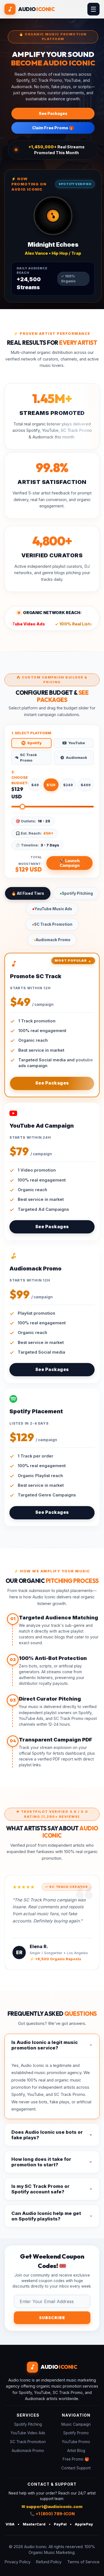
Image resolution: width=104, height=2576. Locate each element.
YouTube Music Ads (52, 909)
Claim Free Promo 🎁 (53, 128)
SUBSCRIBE (52, 2318)
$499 (86, 785)
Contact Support (76, 2468)
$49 (35, 785)
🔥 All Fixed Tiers (28, 893)
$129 (51, 785)
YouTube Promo (76, 2442)
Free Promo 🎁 (76, 2459)
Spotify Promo (76, 2433)
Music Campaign (76, 2424)
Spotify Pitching (76, 893)
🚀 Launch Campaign (69, 863)
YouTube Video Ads (28, 2433)
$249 (68, 785)
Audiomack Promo (52, 940)
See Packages (53, 113)
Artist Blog (76, 2451)
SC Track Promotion (52, 924)
